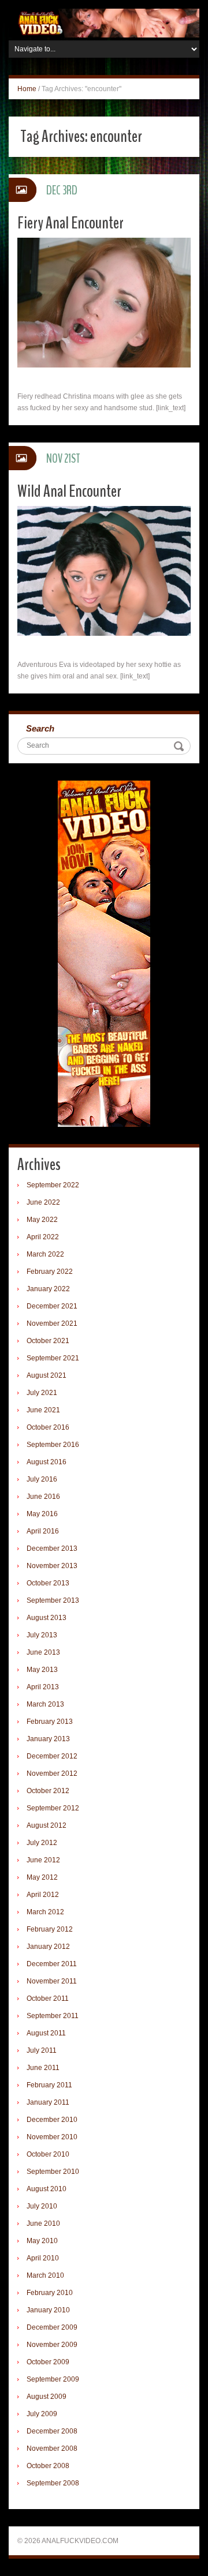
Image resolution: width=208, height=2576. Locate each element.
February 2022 (50, 1272)
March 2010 (45, 2275)
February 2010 (50, 2293)
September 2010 (53, 2172)
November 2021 (52, 1323)
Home (27, 89)
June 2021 (43, 1410)
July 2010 (42, 2206)
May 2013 (42, 1670)
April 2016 (43, 1531)
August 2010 (47, 2189)
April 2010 (43, 2258)
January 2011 (48, 2102)
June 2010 (43, 2223)
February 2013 (50, 1722)
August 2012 (47, 1825)
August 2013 (47, 1618)
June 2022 (43, 1202)
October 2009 (48, 2362)
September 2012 (53, 1808)
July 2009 (42, 2414)
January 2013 (48, 1739)
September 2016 (53, 1445)
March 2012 (45, 1912)
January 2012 (48, 1947)
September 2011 (53, 2016)
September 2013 (53, 1600)
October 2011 (48, 1998)
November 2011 (52, 1981)
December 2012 (52, 1756)
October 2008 (48, 2466)
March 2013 (45, 1704)
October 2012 (48, 1791)
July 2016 (42, 1479)
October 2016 (48, 1427)
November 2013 (52, 1566)
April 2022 (43, 1237)
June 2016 (43, 1497)
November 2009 (52, 2345)
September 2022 (53, 1185)
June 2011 (43, 2068)
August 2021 (47, 1375)
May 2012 (42, 1877)
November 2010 (52, 2137)
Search (40, 728)
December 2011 (52, 1964)
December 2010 (52, 2120)
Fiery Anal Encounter (70, 223)
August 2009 (47, 2397)
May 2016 (42, 1514)
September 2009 (53, 2379)
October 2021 (48, 1341)
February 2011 (49, 2085)
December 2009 (52, 2327)
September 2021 (53, 1358)
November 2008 (52, 2448)
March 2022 (45, 1254)
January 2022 (48, 1289)
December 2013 (52, 1548)
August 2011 (46, 2033)
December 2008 (52, 2431)
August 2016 (47, 1462)
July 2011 (42, 2050)
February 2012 (50, 1929)
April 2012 (43, 1895)
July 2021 (42, 1393)
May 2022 (42, 1220)
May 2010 (42, 2241)
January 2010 (48, 2310)
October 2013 (48, 1583)
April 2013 (43, 1687)
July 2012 (42, 1843)
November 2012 (52, 1773)
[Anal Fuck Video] (104, 23)
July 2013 (42, 1635)
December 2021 (52, 1306)
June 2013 (43, 1652)
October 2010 (48, 2154)
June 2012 (43, 1860)
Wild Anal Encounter (69, 491)
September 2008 (53, 2483)
